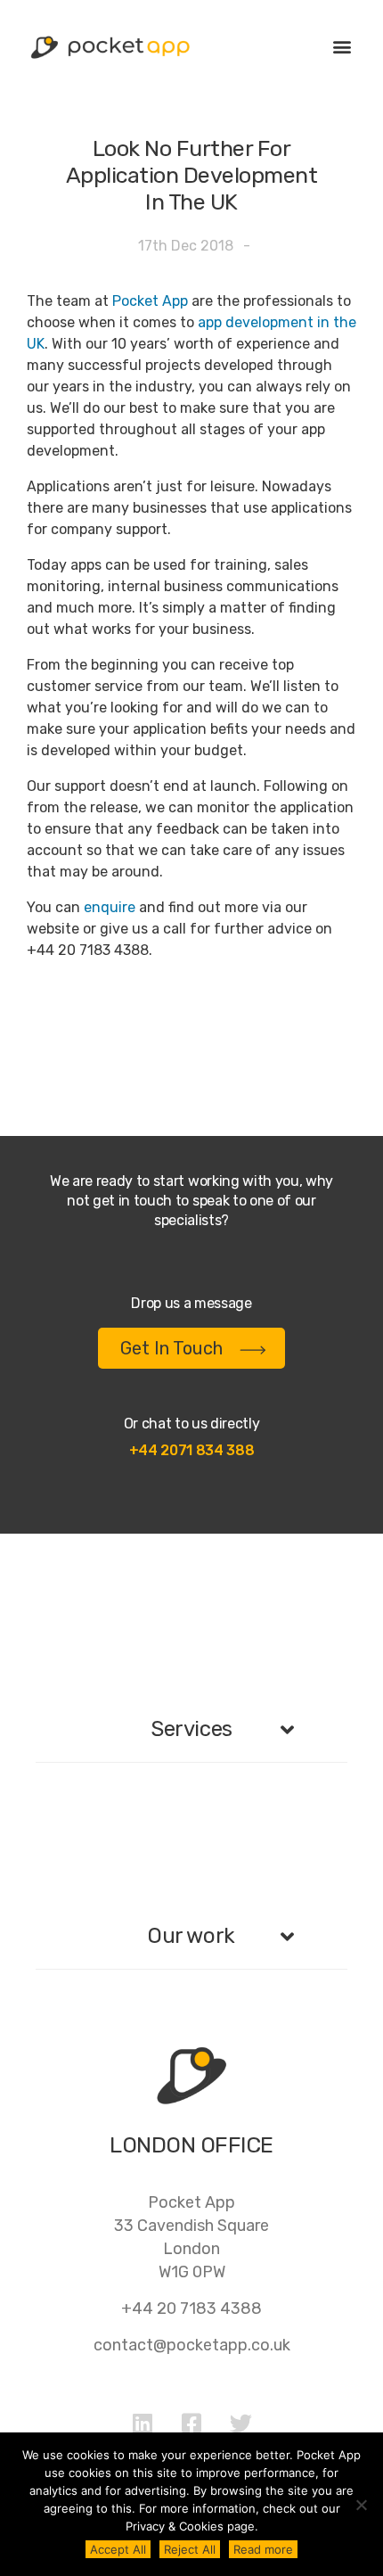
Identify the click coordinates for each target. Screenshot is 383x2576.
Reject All (190, 2549)
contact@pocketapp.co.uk (192, 2345)
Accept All (118, 2549)
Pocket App (150, 301)
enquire (110, 907)
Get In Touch (171, 1348)
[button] (342, 46)
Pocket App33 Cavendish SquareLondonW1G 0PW (191, 2237)
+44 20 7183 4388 (191, 2309)
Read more (263, 2549)
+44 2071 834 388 (192, 1450)
